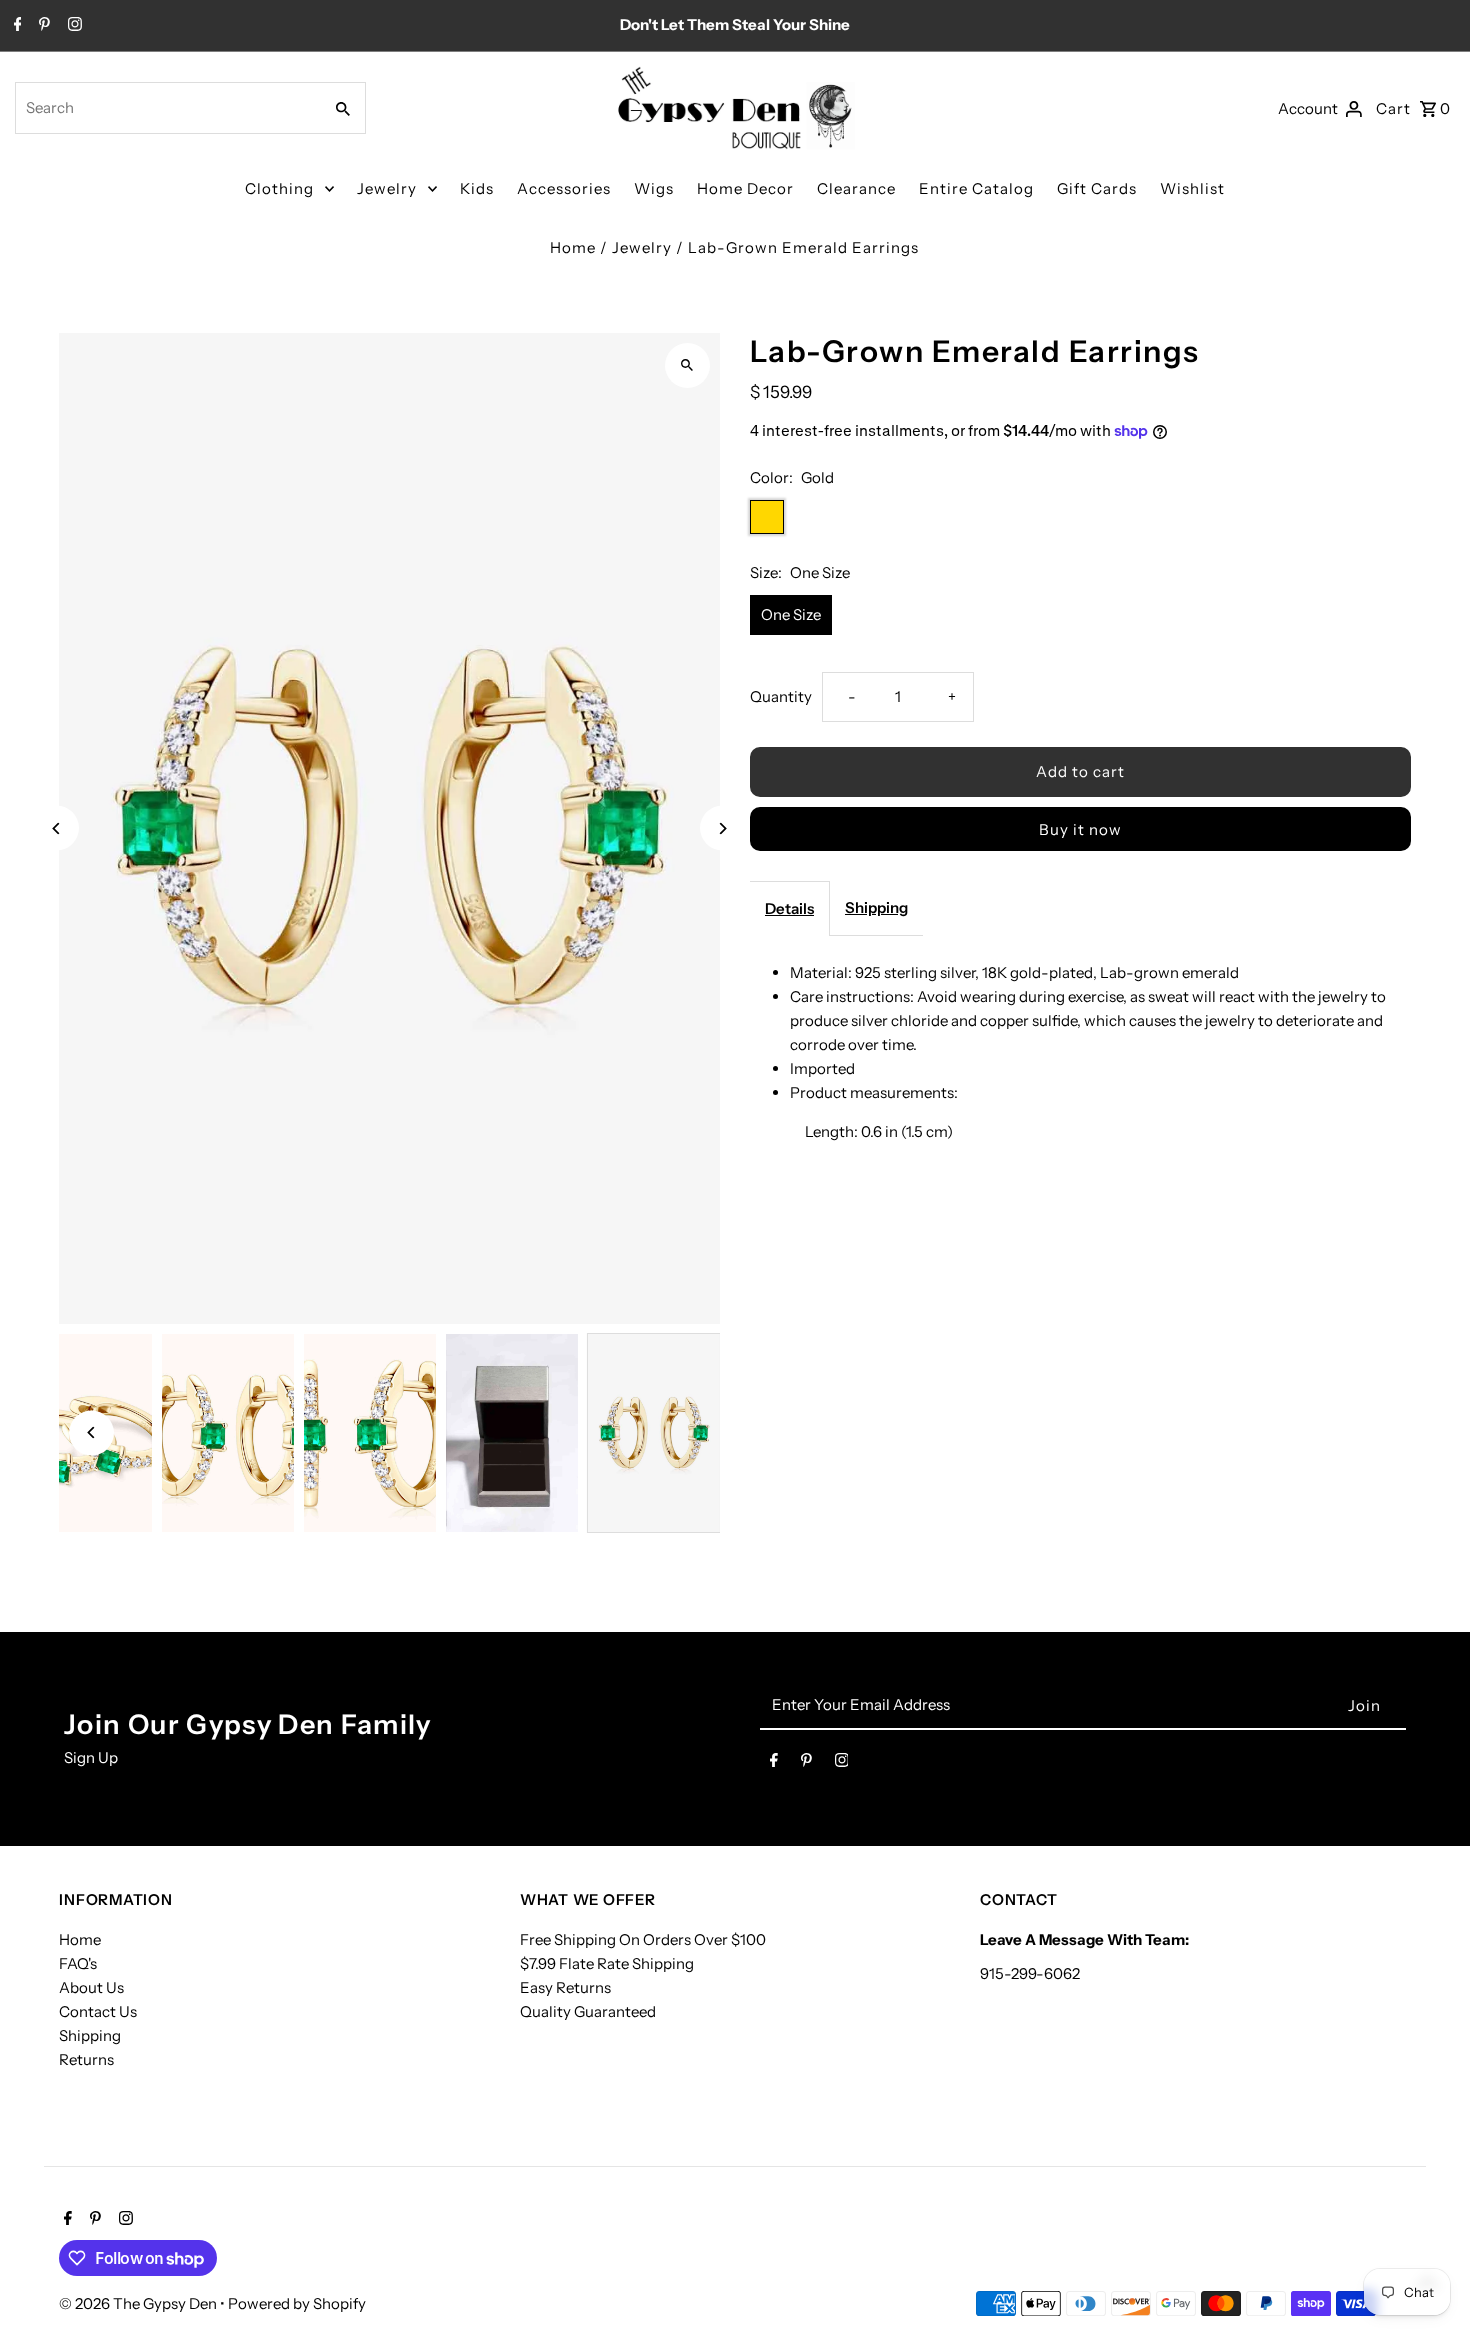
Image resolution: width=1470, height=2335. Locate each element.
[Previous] (56, 828)
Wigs (654, 188)
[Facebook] (15, 26)
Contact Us (98, 2011)
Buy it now (1080, 829)
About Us (91, 1987)
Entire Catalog (976, 188)
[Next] (722, 828)
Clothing (279, 188)
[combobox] (166, 108)
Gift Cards (1097, 188)
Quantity (781, 696)
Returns (86, 2059)
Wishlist (1192, 188)
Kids (477, 188)
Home (573, 247)
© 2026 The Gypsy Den (139, 2303)
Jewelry (387, 188)
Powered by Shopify (297, 2303)
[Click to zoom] (687, 365)
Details (789, 908)
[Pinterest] (42, 26)
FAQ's (78, 1963)
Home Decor (745, 188)
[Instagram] (72, 26)
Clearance (856, 188)
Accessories (564, 188)
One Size (791, 614)
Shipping (876, 907)
